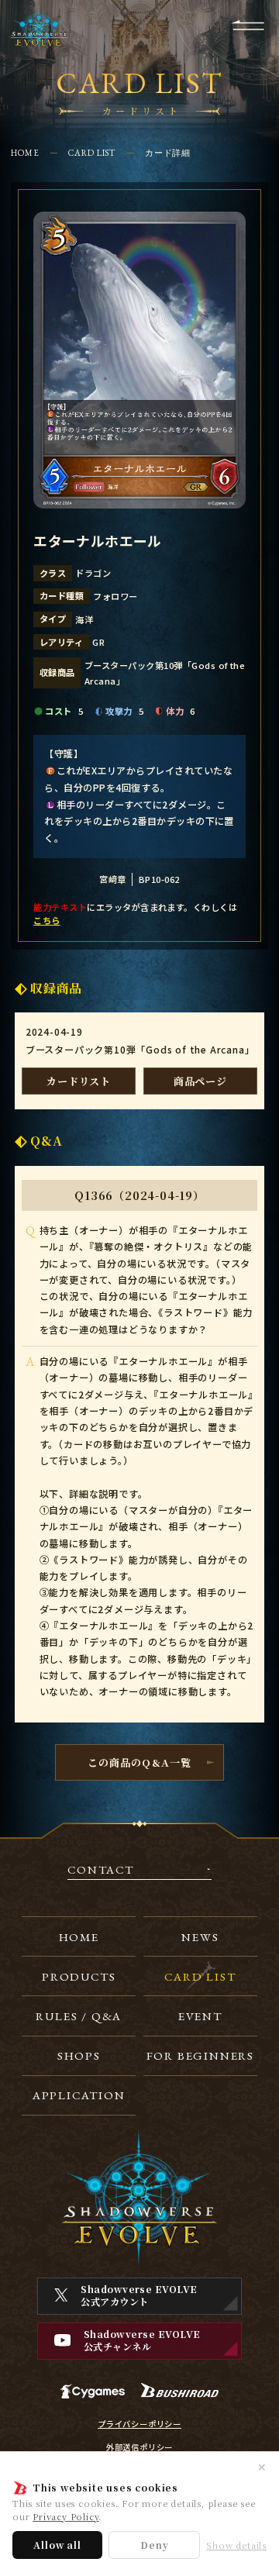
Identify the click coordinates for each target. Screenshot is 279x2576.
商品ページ (200, 1081)
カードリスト (79, 1081)
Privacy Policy (65, 2516)
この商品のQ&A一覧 (139, 1762)
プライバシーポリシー (139, 2424)
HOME (25, 153)
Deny (154, 2545)
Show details (236, 2545)
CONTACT (101, 1870)
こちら (46, 920)
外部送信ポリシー (139, 2447)
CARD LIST (92, 153)
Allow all (57, 2545)
